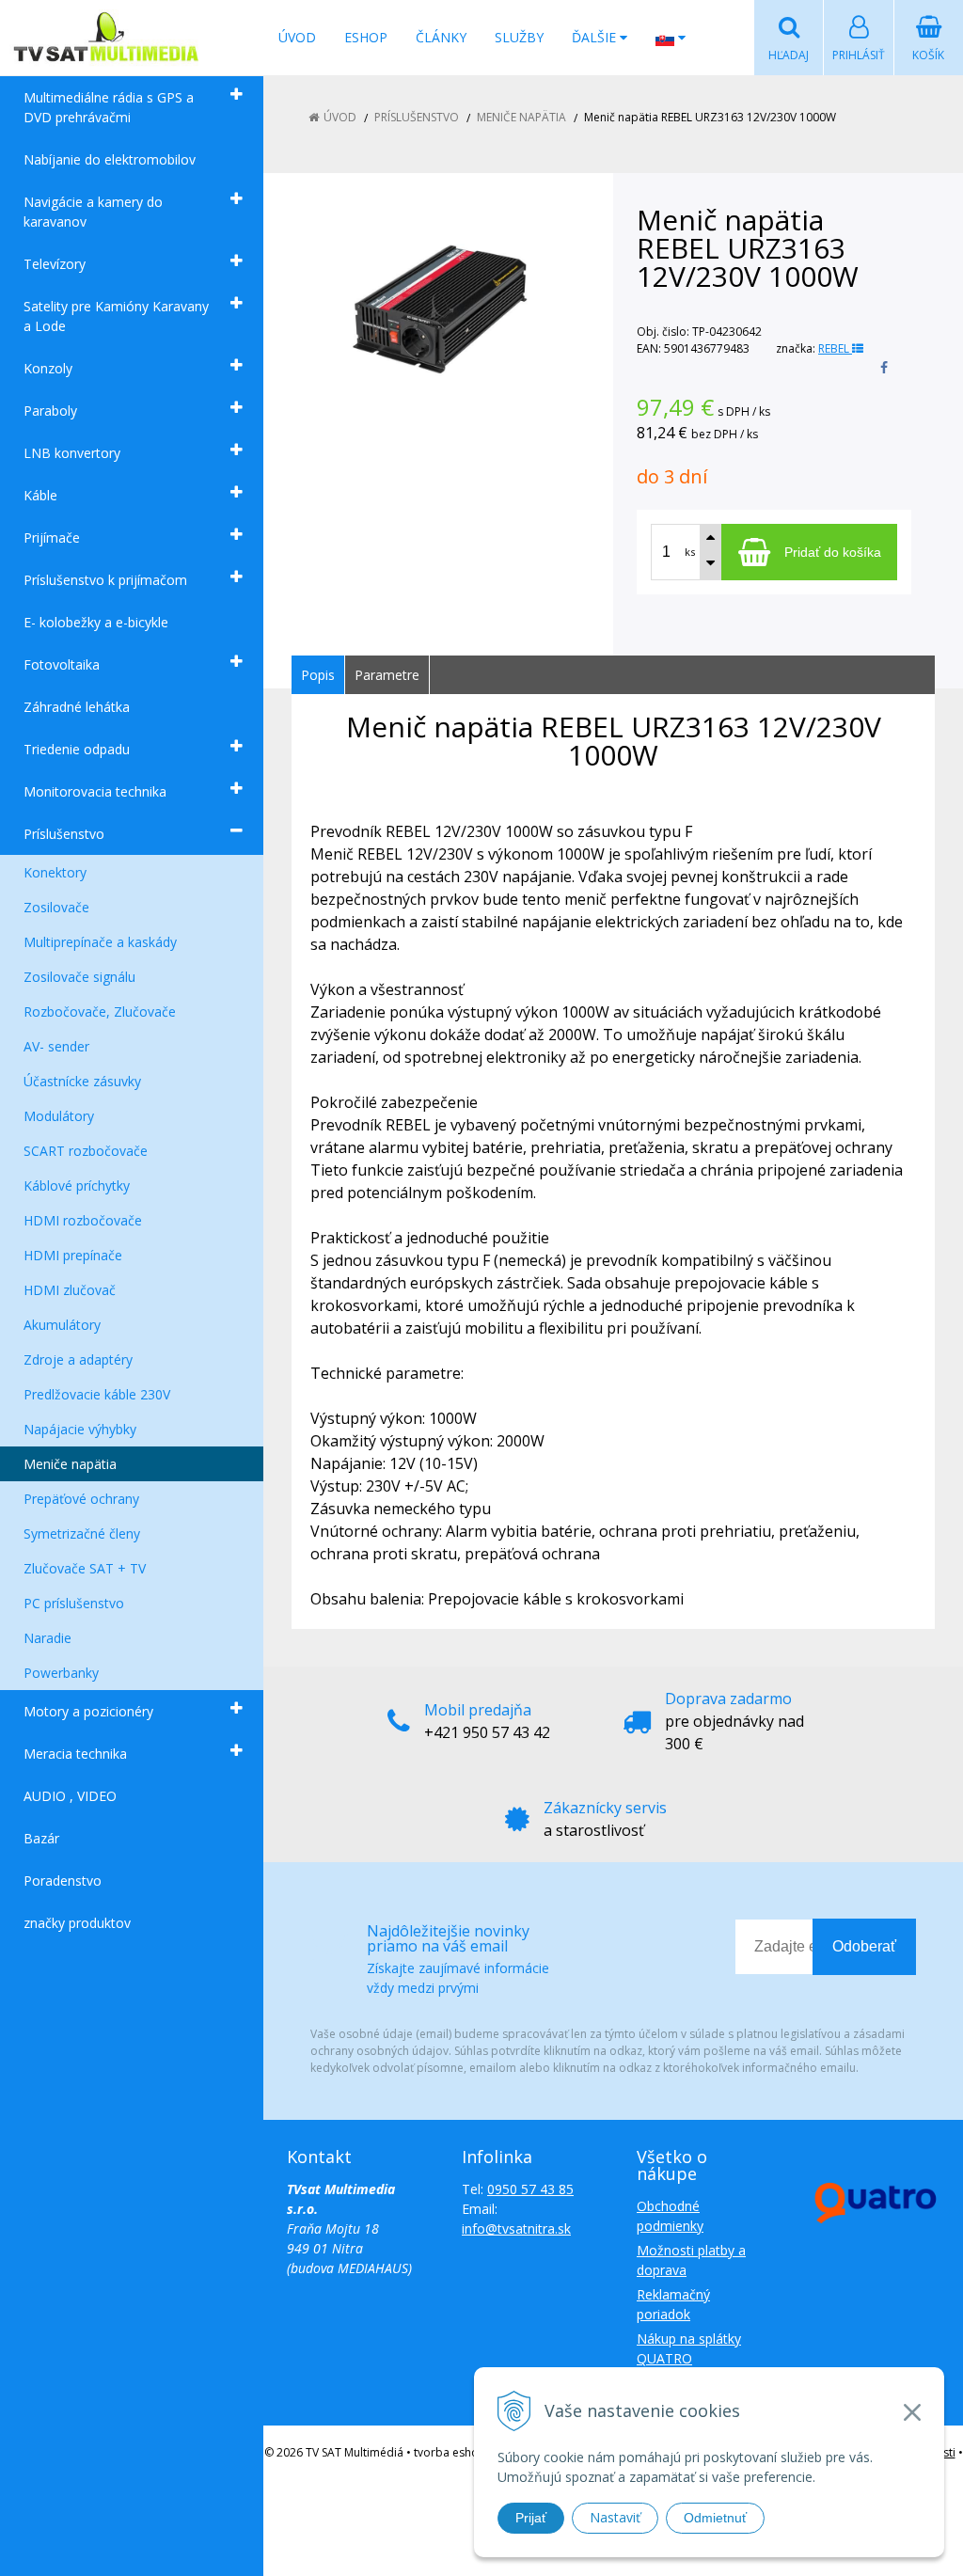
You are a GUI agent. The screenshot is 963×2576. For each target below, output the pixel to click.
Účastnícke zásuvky (82, 1081)
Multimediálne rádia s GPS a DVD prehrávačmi (109, 107)
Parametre (387, 675)
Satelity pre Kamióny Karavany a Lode (116, 316)
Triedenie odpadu (77, 749)
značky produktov (77, 1923)
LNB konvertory (72, 453)
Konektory (55, 872)
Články (441, 37)
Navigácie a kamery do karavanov (93, 212)
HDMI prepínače (73, 1255)
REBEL (835, 348)
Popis (318, 675)
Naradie (47, 1638)
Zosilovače (56, 907)
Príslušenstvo (64, 834)
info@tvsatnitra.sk (516, 2228)
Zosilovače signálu (79, 977)
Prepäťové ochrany (81, 1499)
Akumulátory (62, 1325)
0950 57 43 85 (530, 2189)
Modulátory (59, 1116)
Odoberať (864, 1946)
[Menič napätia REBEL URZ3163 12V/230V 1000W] (441, 308)
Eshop (366, 37)
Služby (519, 37)
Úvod (297, 37)
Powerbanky (61, 1673)
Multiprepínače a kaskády (100, 942)
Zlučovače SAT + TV (85, 1568)
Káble (40, 495)
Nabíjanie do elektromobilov (110, 159)
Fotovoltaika (62, 664)
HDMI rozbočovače (83, 1220)
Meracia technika (75, 1754)
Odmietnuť (715, 2518)
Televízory (55, 264)
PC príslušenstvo (74, 1603)
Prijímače (52, 537)
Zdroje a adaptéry (78, 1359)
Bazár (41, 1838)
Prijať (531, 2518)
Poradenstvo (63, 1881)
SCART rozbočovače (86, 1151)
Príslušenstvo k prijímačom (105, 580)
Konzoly (48, 368)
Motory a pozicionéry (88, 1711)
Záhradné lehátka (77, 707)
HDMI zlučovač (70, 1290)
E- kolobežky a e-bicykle (96, 622)
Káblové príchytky (77, 1185)
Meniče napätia (70, 1464)
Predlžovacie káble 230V (97, 1394)
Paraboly (50, 411)
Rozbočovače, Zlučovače (100, 1011)
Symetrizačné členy (82, 1533)
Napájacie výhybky (80, 1429)
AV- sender (56, 1046)
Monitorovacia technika (95, 791)
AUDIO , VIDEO (70, 1796)
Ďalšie (596, 37)
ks (690, 552)
